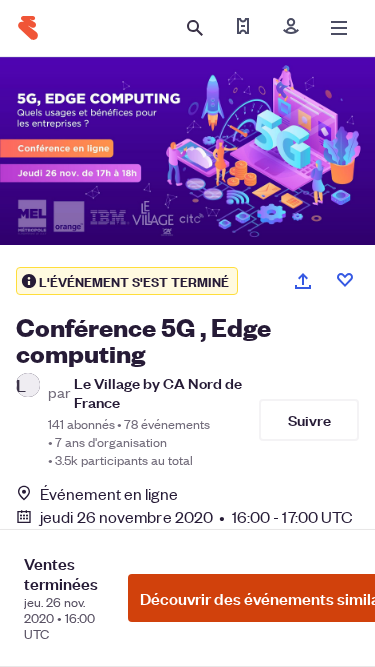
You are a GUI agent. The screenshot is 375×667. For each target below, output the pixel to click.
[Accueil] (28, 28)
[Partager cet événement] (303, 281)
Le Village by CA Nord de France (158, 392)
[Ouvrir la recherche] (195, 28)
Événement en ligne (109, 494)
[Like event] (345, 280)
